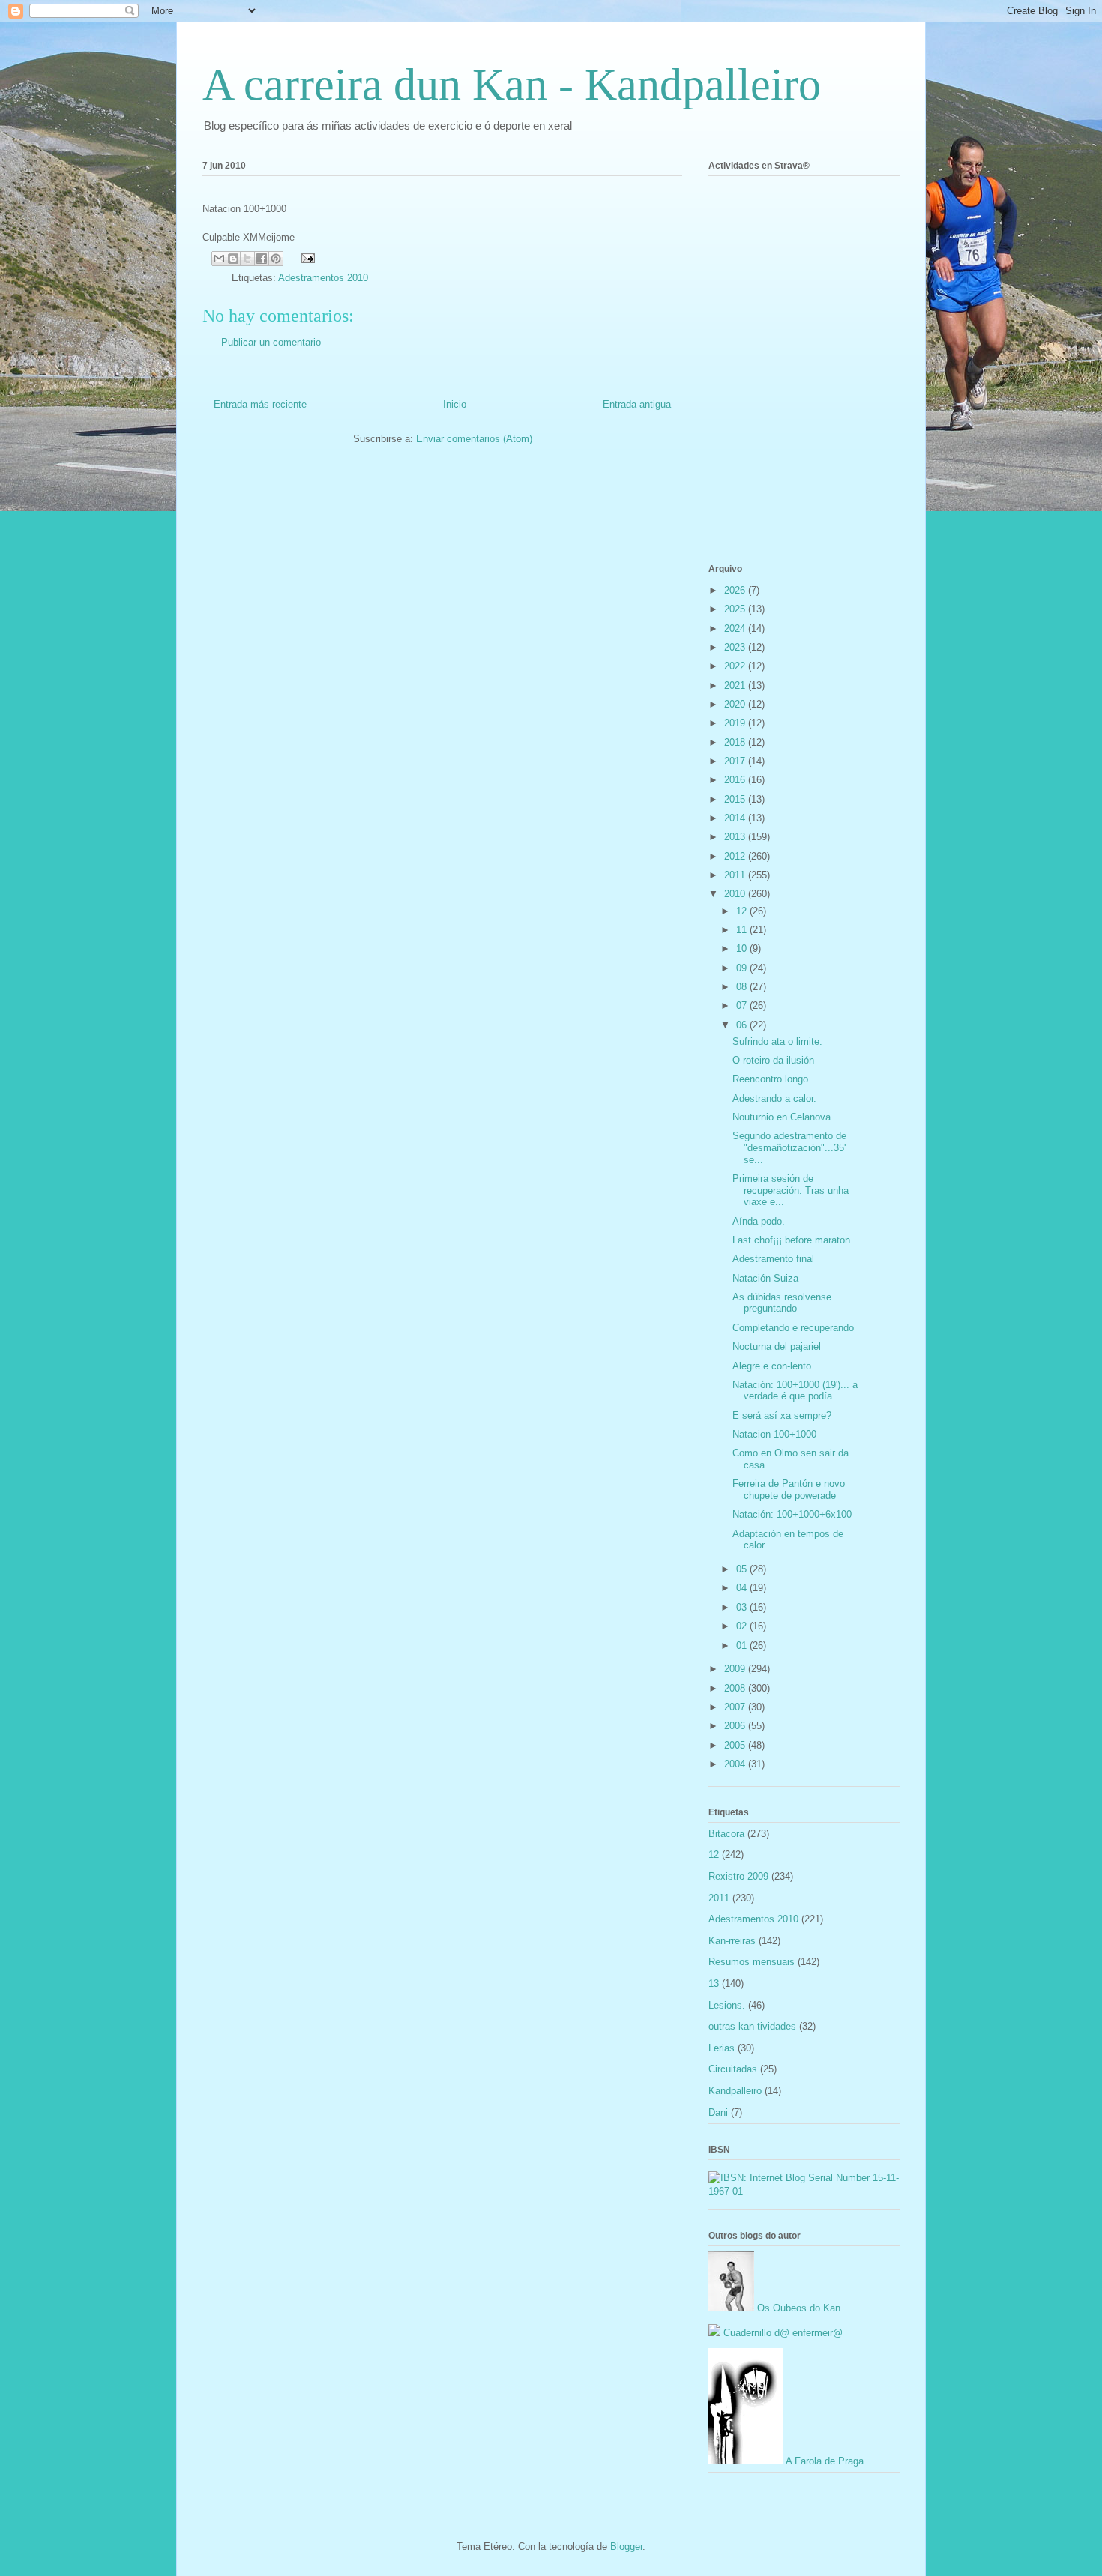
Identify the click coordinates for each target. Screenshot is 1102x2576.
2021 (736, 685)
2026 (736, 590)
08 (743, 987)
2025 (736, 609)
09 (743, 968)
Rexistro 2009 (738, 1876)
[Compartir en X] (247, 259)
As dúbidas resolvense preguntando (782, 1303)
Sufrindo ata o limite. (777, 1041)
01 (743, 1646)
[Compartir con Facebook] (262, 259)
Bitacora (726, 1834)
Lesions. (727, 2005)
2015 (736, 799)
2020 (736, 704)
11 (743, 930)
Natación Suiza (765, 1278)
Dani (718, 2112)
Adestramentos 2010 (323, 278)
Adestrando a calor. (774, 1098)
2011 (736, 875)
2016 (736, 780)
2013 (736, 837)
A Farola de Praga (824, 2461)
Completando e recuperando (793, 1328)
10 (743, 948)
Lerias (722, 2048)
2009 (736, 1669)
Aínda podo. (759, 1221)
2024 (736, 628)
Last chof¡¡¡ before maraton (791, 1240)
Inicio (455, 404)
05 (743, 1569)
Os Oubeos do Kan (797, 2308)
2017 (736, 761)
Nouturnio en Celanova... (786, 1117)
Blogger (626, 2546)
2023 (736, 647)
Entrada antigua (637, 404)
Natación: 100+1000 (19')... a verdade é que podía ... (795, 1391)
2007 (736, 1707)
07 (743, 1005)
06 (743, 1025)
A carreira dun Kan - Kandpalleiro (512, 85)
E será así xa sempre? (782, 1415)
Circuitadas (733, 2069)
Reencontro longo (770, 1079)
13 (714, 1984)
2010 (736, 894)
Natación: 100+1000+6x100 (792, 1514)
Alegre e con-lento (772, 1366)
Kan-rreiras (732, 1941)
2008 (736, 1688)
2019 (736, 723)
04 (743, 1588)
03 (743, 1607)
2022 (736, 666)
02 (743, 1626)
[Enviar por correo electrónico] (219, 259)
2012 (736, 856)
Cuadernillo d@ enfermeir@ (782, 2333)
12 (743, 911)
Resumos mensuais (752, 1962)
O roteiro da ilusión (773, 1060)
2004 (736, 1764)
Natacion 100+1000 (774, 1434)
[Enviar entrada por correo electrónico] (305, 257)
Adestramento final (773, 1259)
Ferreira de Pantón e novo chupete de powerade (789, 1490)
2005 (736, 1745)
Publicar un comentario (271, 342)
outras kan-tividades (752, 2026)
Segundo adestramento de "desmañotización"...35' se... (789, 1147)
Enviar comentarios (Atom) (474, 439)
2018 (736, 742)
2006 (736, 1726)
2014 (736, 818)
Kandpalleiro (735, 2091)
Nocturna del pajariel (777, 1346)
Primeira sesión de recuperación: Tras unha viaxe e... (791, 1190)
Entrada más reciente (260, 404)
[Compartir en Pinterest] (276, 259)
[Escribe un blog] (233, 259)
